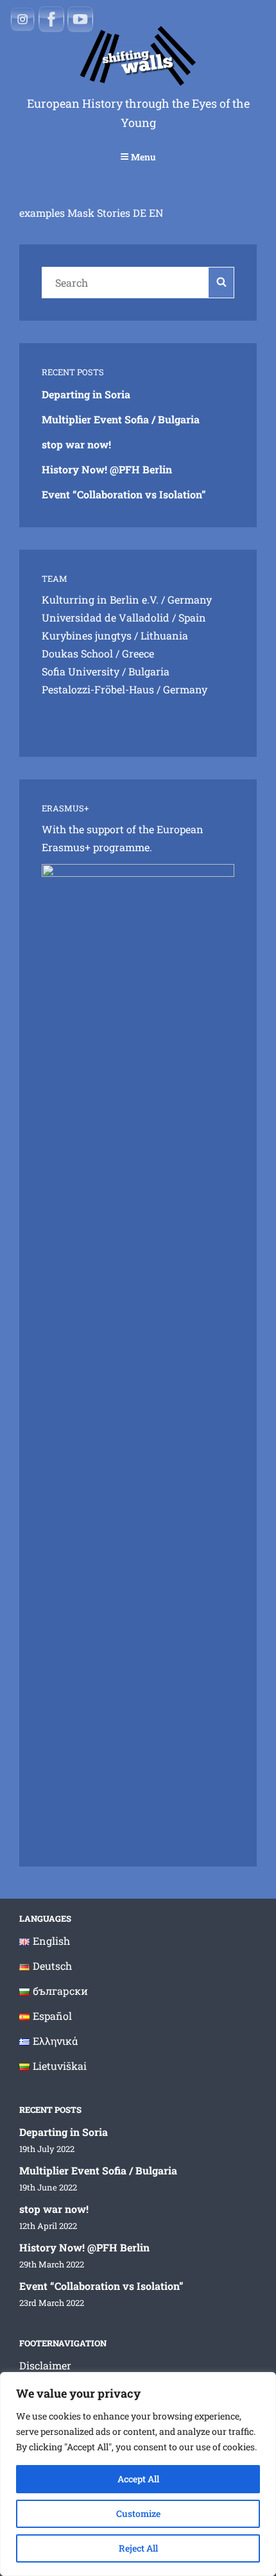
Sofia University (81, 671)
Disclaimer (45, 2365)
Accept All (138, 2479)
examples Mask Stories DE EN (91, 213)
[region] (138, 2474)
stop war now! (76, 444)
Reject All (138, 2548)
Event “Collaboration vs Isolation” (124, 494)
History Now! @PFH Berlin (107, 469)
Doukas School (77, 653)
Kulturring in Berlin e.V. (100, 599)
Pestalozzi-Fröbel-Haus (98, 689)
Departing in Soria (86, 394)
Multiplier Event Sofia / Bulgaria (121, 419)
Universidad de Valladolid (106, 617)
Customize (138, 2513)
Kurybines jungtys (87, 635)
